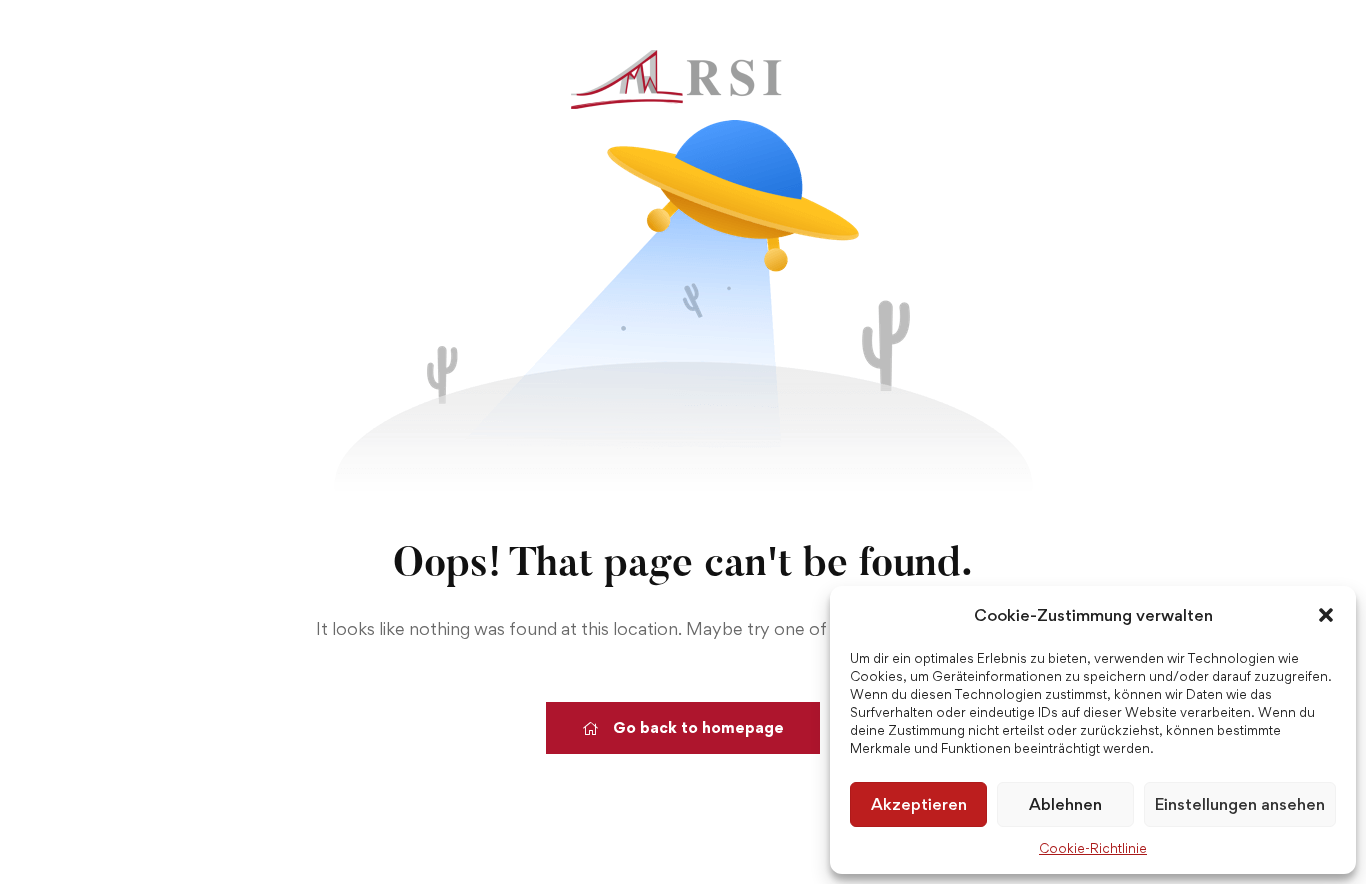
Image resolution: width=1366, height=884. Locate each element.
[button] (1326, 615)
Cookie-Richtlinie (1093, 848)
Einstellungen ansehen (1240, 804)
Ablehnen (1065, 804)
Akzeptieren (919, 804)
